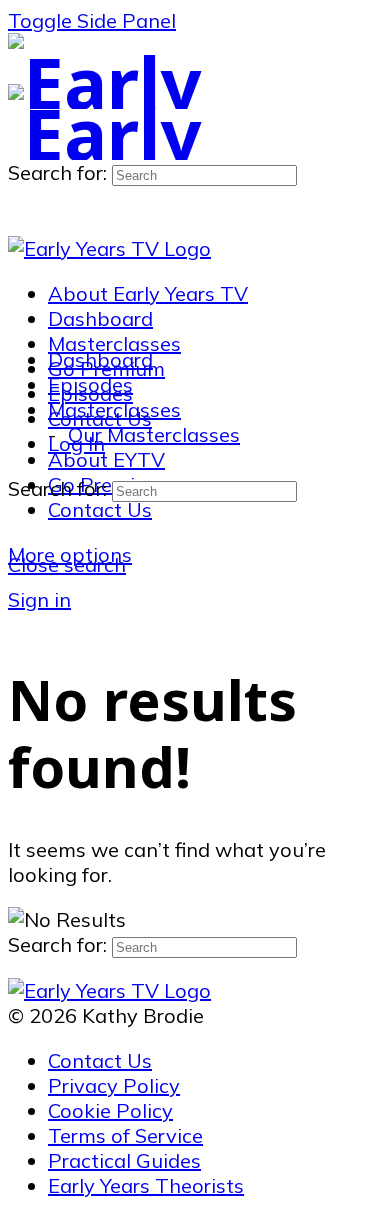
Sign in (39, 599)
